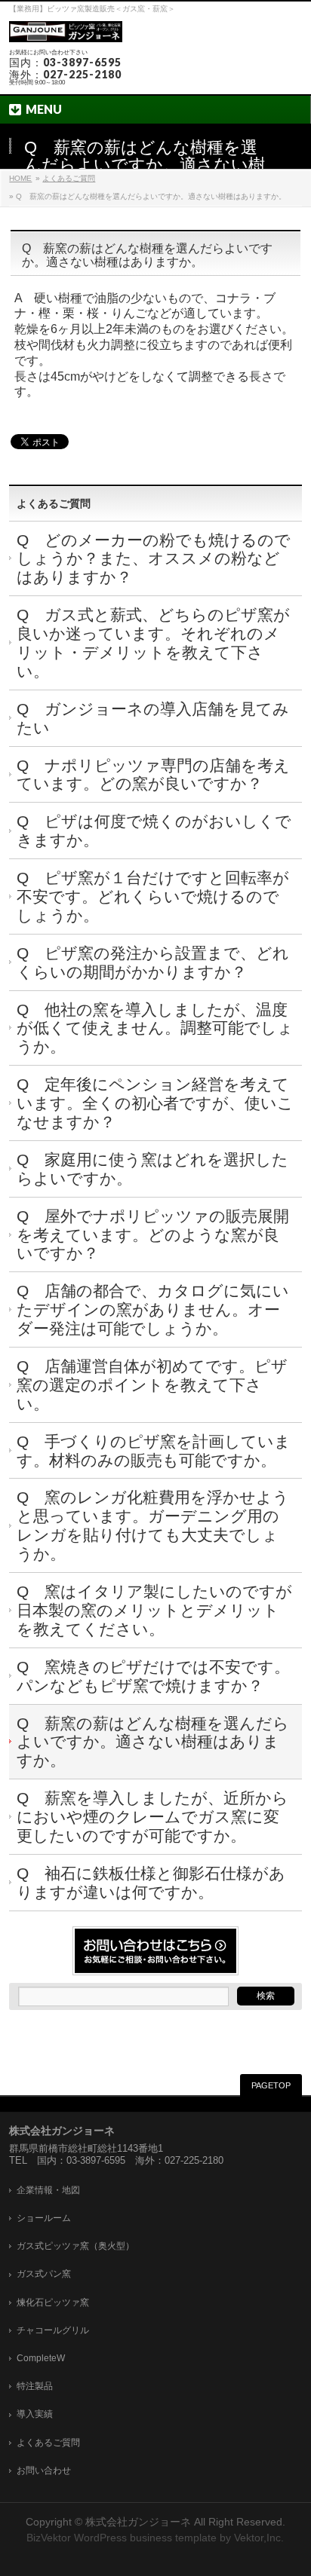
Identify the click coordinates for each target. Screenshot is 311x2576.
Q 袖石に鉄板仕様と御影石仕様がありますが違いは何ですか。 (151, 1883)
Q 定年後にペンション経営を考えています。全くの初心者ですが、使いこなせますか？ (155, 1103)
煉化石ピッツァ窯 (53, 2302)
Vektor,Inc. (259, 2538)
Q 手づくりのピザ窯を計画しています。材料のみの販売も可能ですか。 (154, 1451)
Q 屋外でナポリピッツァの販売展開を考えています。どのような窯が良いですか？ (153, 1235)
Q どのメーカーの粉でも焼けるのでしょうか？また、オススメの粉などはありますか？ (154, 559)
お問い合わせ (44, 2470)
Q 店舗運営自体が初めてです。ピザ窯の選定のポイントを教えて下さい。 (152, 1385)
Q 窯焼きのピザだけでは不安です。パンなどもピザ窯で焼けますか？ (153, 1676)
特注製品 (35, 2386)
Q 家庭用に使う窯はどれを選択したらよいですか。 (152, 1169)
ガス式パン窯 (44, 2274)
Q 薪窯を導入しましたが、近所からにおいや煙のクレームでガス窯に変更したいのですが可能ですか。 (152, 1817)
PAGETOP (271, 2085)
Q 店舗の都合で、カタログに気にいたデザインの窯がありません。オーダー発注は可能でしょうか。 (153, 1309)
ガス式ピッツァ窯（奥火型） (75, 2246)
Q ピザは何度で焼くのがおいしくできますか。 (154, 831)
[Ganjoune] (66, 32)
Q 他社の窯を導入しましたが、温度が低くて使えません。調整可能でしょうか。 (155, 1028)
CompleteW (41, 2358)
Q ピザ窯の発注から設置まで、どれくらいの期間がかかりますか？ (153, 962)
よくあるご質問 (69, 178)
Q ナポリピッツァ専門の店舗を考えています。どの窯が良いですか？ (153, 775)
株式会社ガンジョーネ (138, 2522)
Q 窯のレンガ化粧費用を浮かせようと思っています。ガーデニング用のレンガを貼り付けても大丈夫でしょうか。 (153, 1525)
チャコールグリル (53, 2330)
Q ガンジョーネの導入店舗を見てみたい (153, 718)
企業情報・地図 (48, 2190)
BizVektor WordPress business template (122, 2538)
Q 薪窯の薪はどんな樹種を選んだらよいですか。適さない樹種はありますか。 (153, 1742)
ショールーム (44, 2218)
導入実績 (35, 2414)
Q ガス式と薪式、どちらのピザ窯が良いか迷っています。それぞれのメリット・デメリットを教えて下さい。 (153, 643)
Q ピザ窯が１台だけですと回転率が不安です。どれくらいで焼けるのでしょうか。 (153, 896)
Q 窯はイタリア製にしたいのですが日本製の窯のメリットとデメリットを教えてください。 (154, 1610)
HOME (20, 178)
